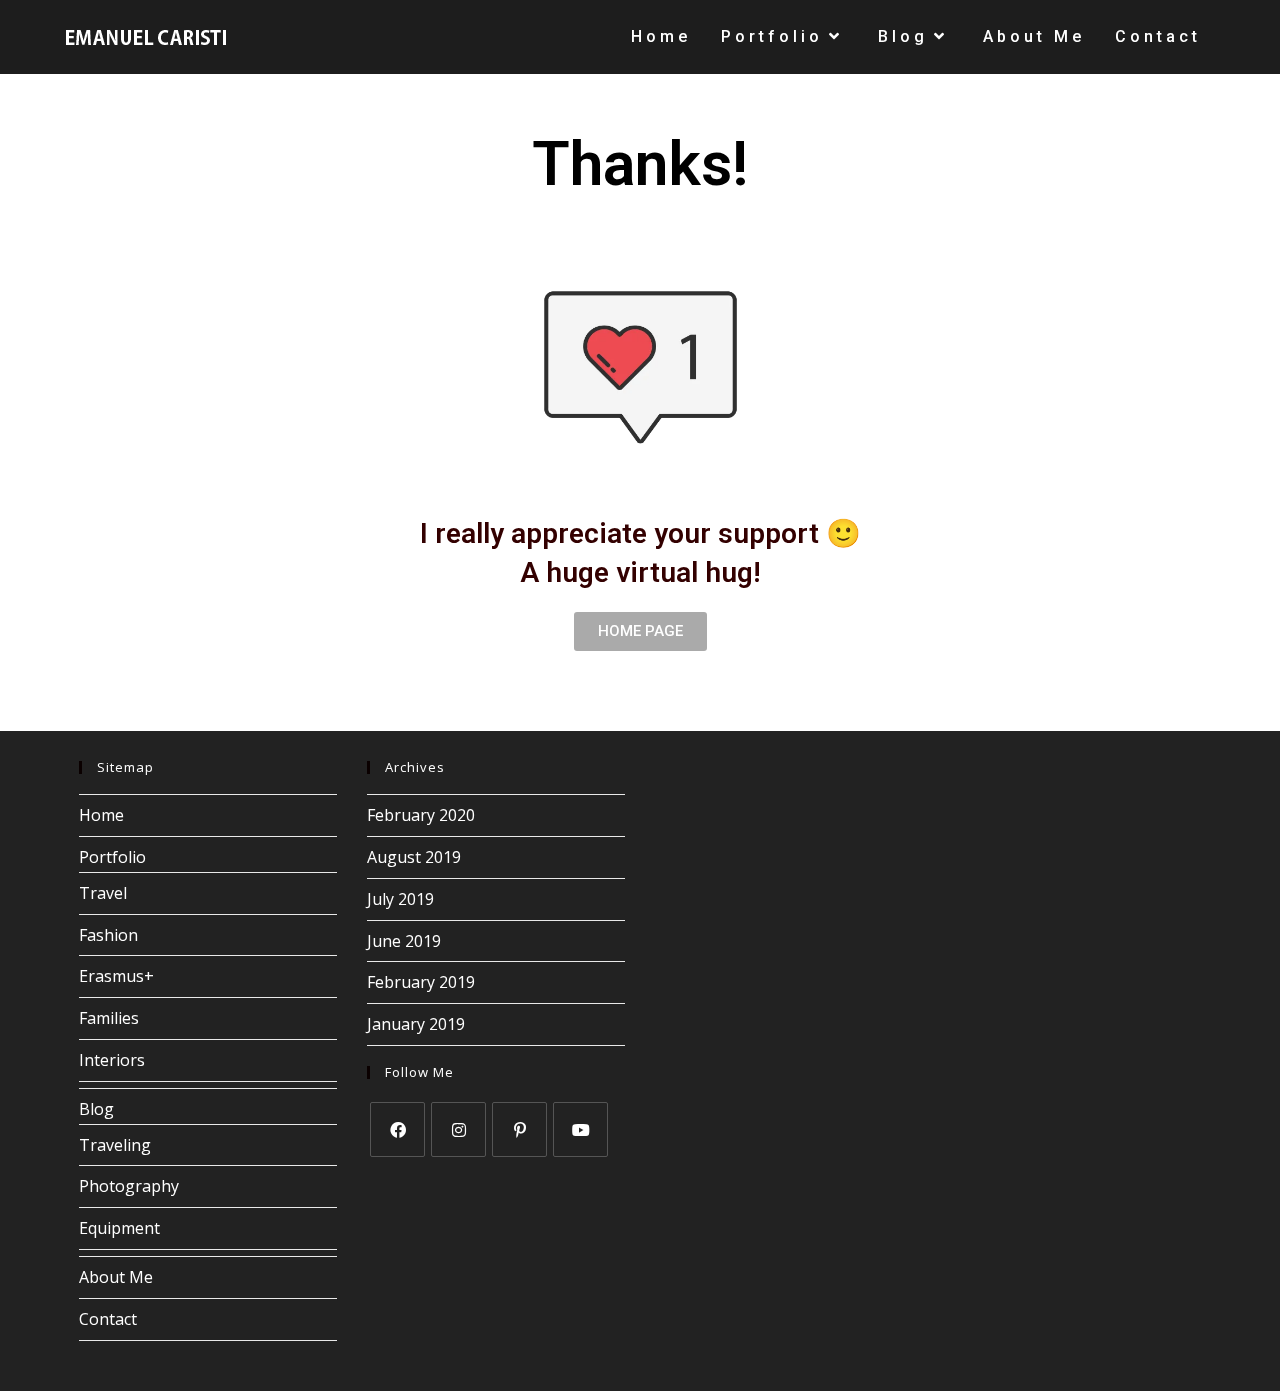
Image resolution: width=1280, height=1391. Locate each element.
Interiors (112, 1060)
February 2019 (421, 982)
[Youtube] (580, 1129)
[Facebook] (397, 1129)
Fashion (108, 935)
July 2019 (400, 899)
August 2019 (414, 857)
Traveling (115, 1145)
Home (101, 815)
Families (109, 1018)
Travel (103, 893)
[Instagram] (458, 1129)
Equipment (119, 1228)
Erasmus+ (116, 976)
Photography (129, 1186)
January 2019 (416, 1024)
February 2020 (421, 815)
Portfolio (112, 857)
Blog (96, 1109)
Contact (108, 1319)
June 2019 (404, 941)
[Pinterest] (519, 1129)
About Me (116, 1277)
